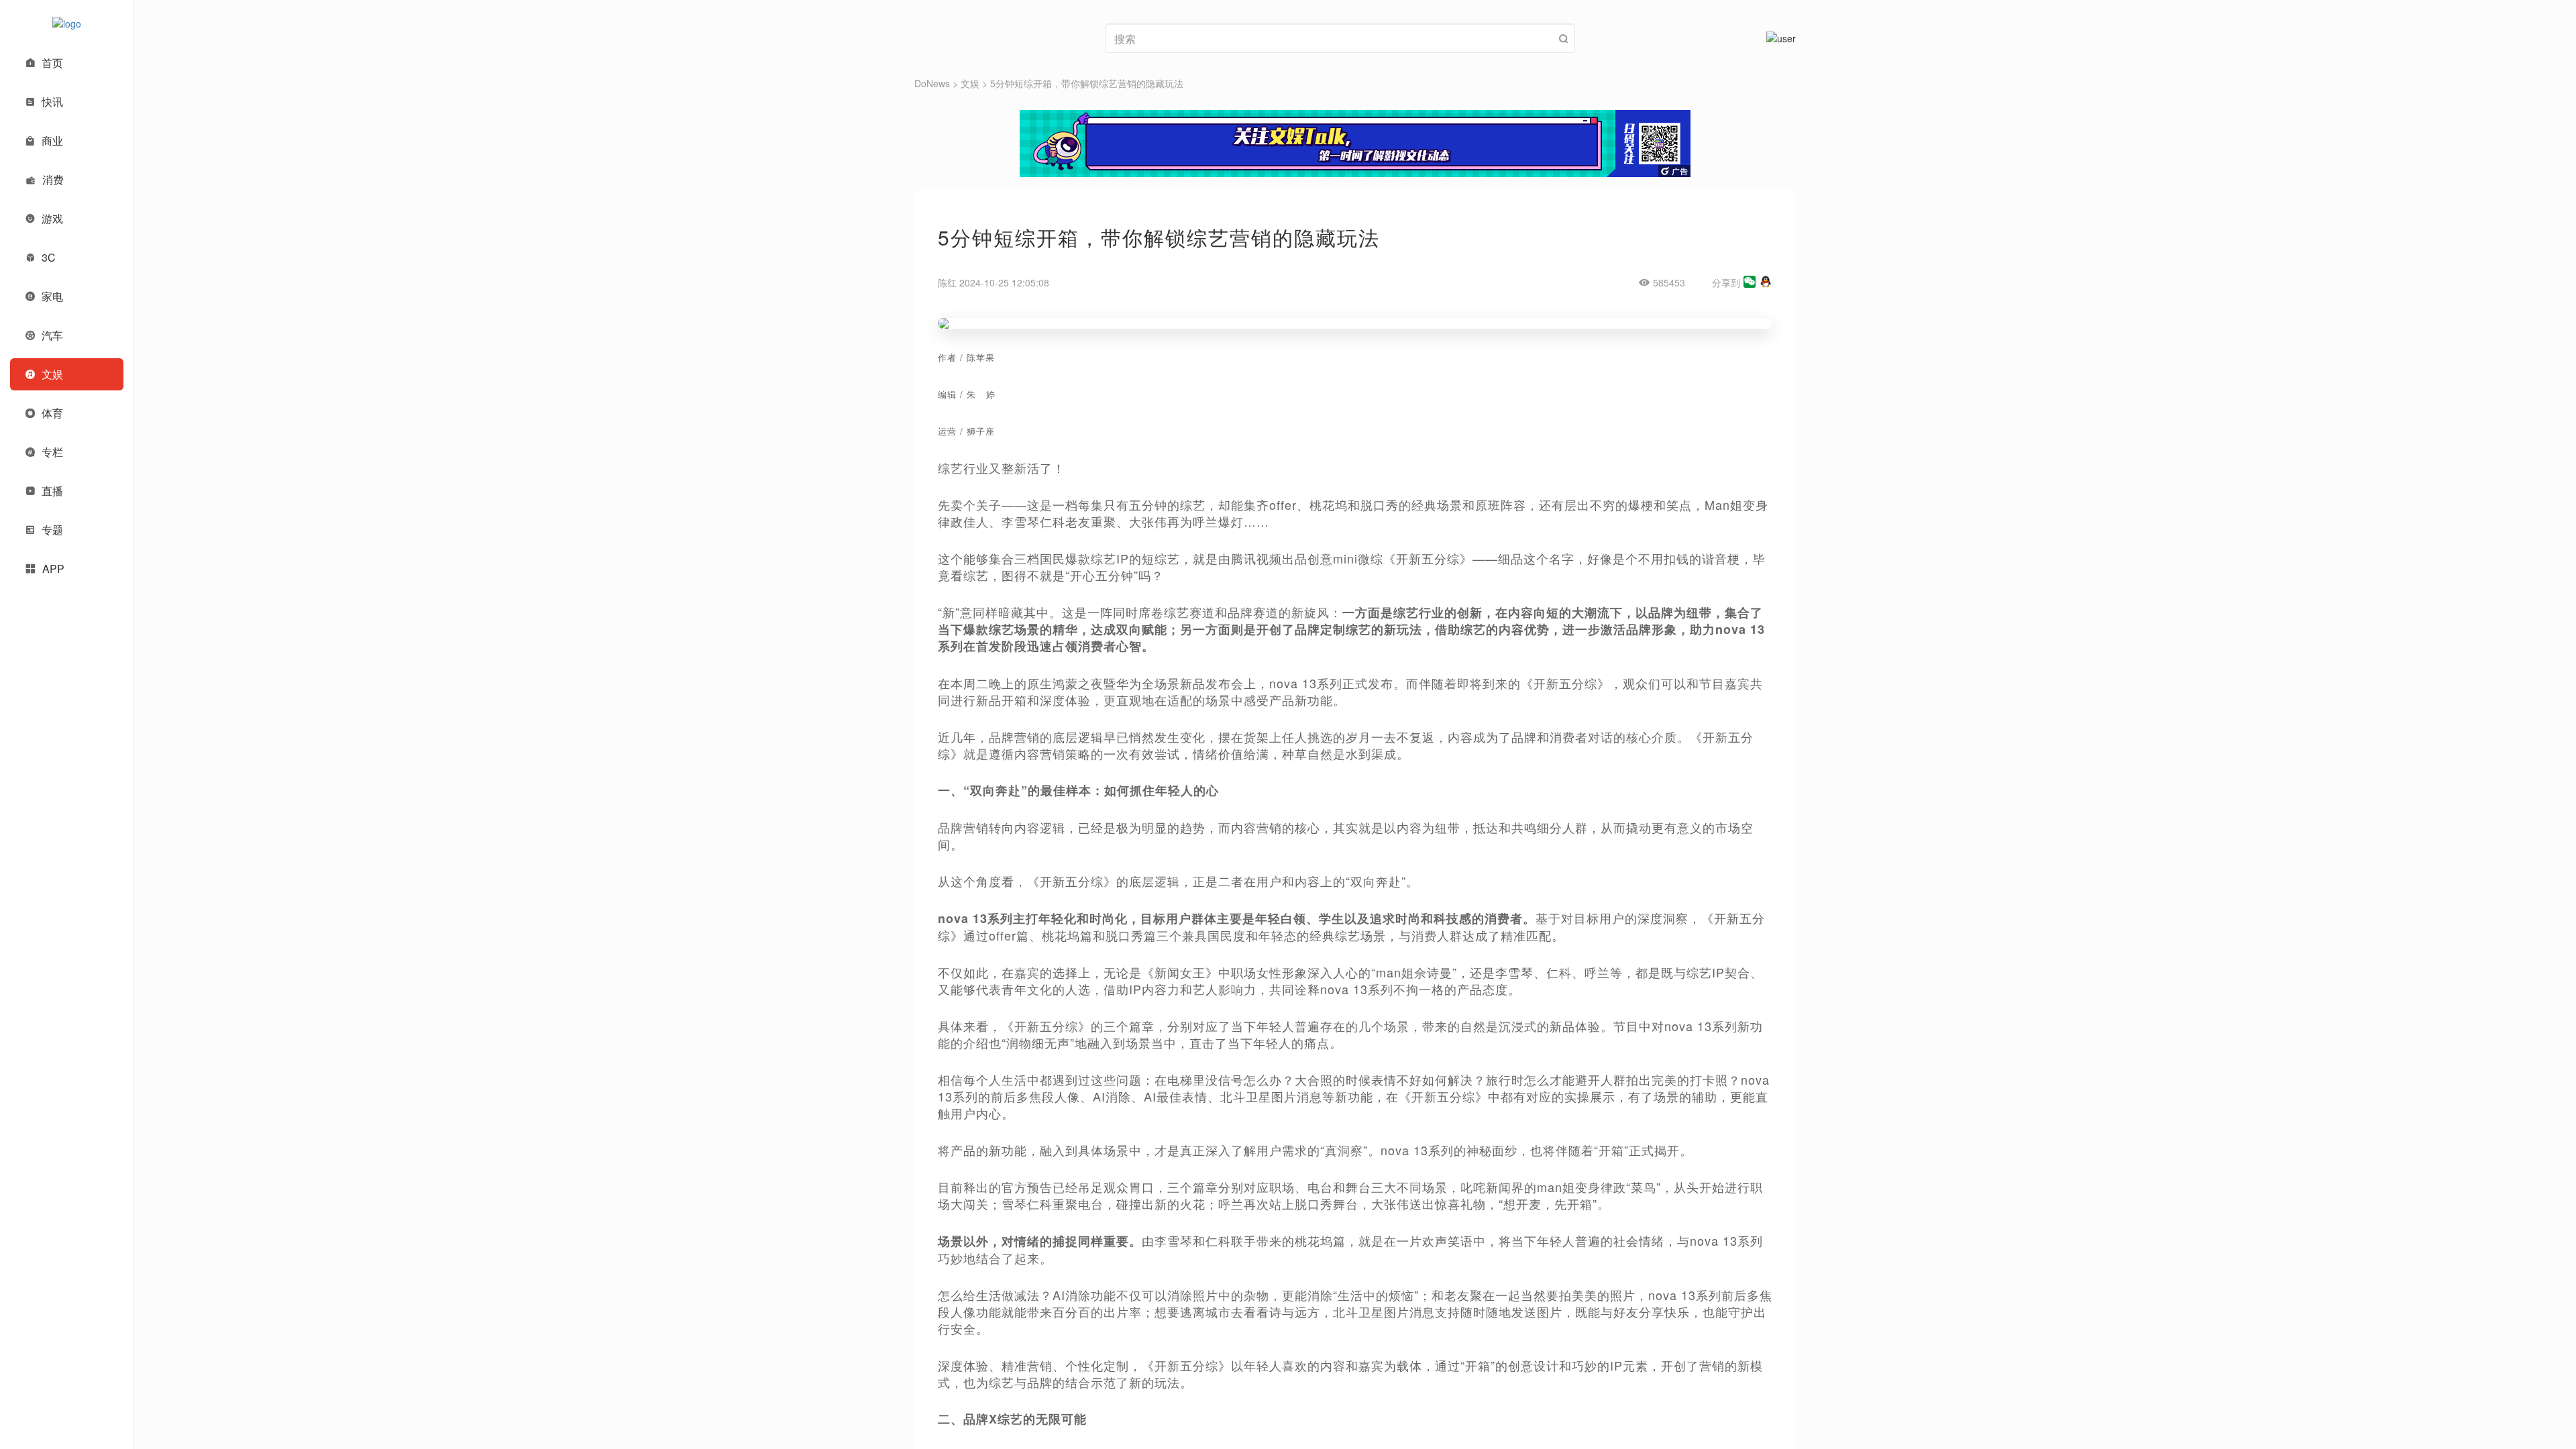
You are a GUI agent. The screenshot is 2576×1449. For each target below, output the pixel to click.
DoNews (932, 83)
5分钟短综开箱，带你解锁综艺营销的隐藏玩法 (1087, 83)
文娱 (970, 83)
